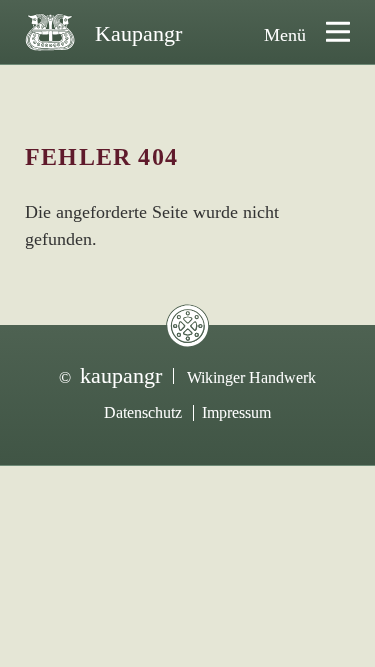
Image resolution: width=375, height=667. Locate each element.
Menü (285, 35)
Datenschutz (143, 412)
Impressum (236, 412)
